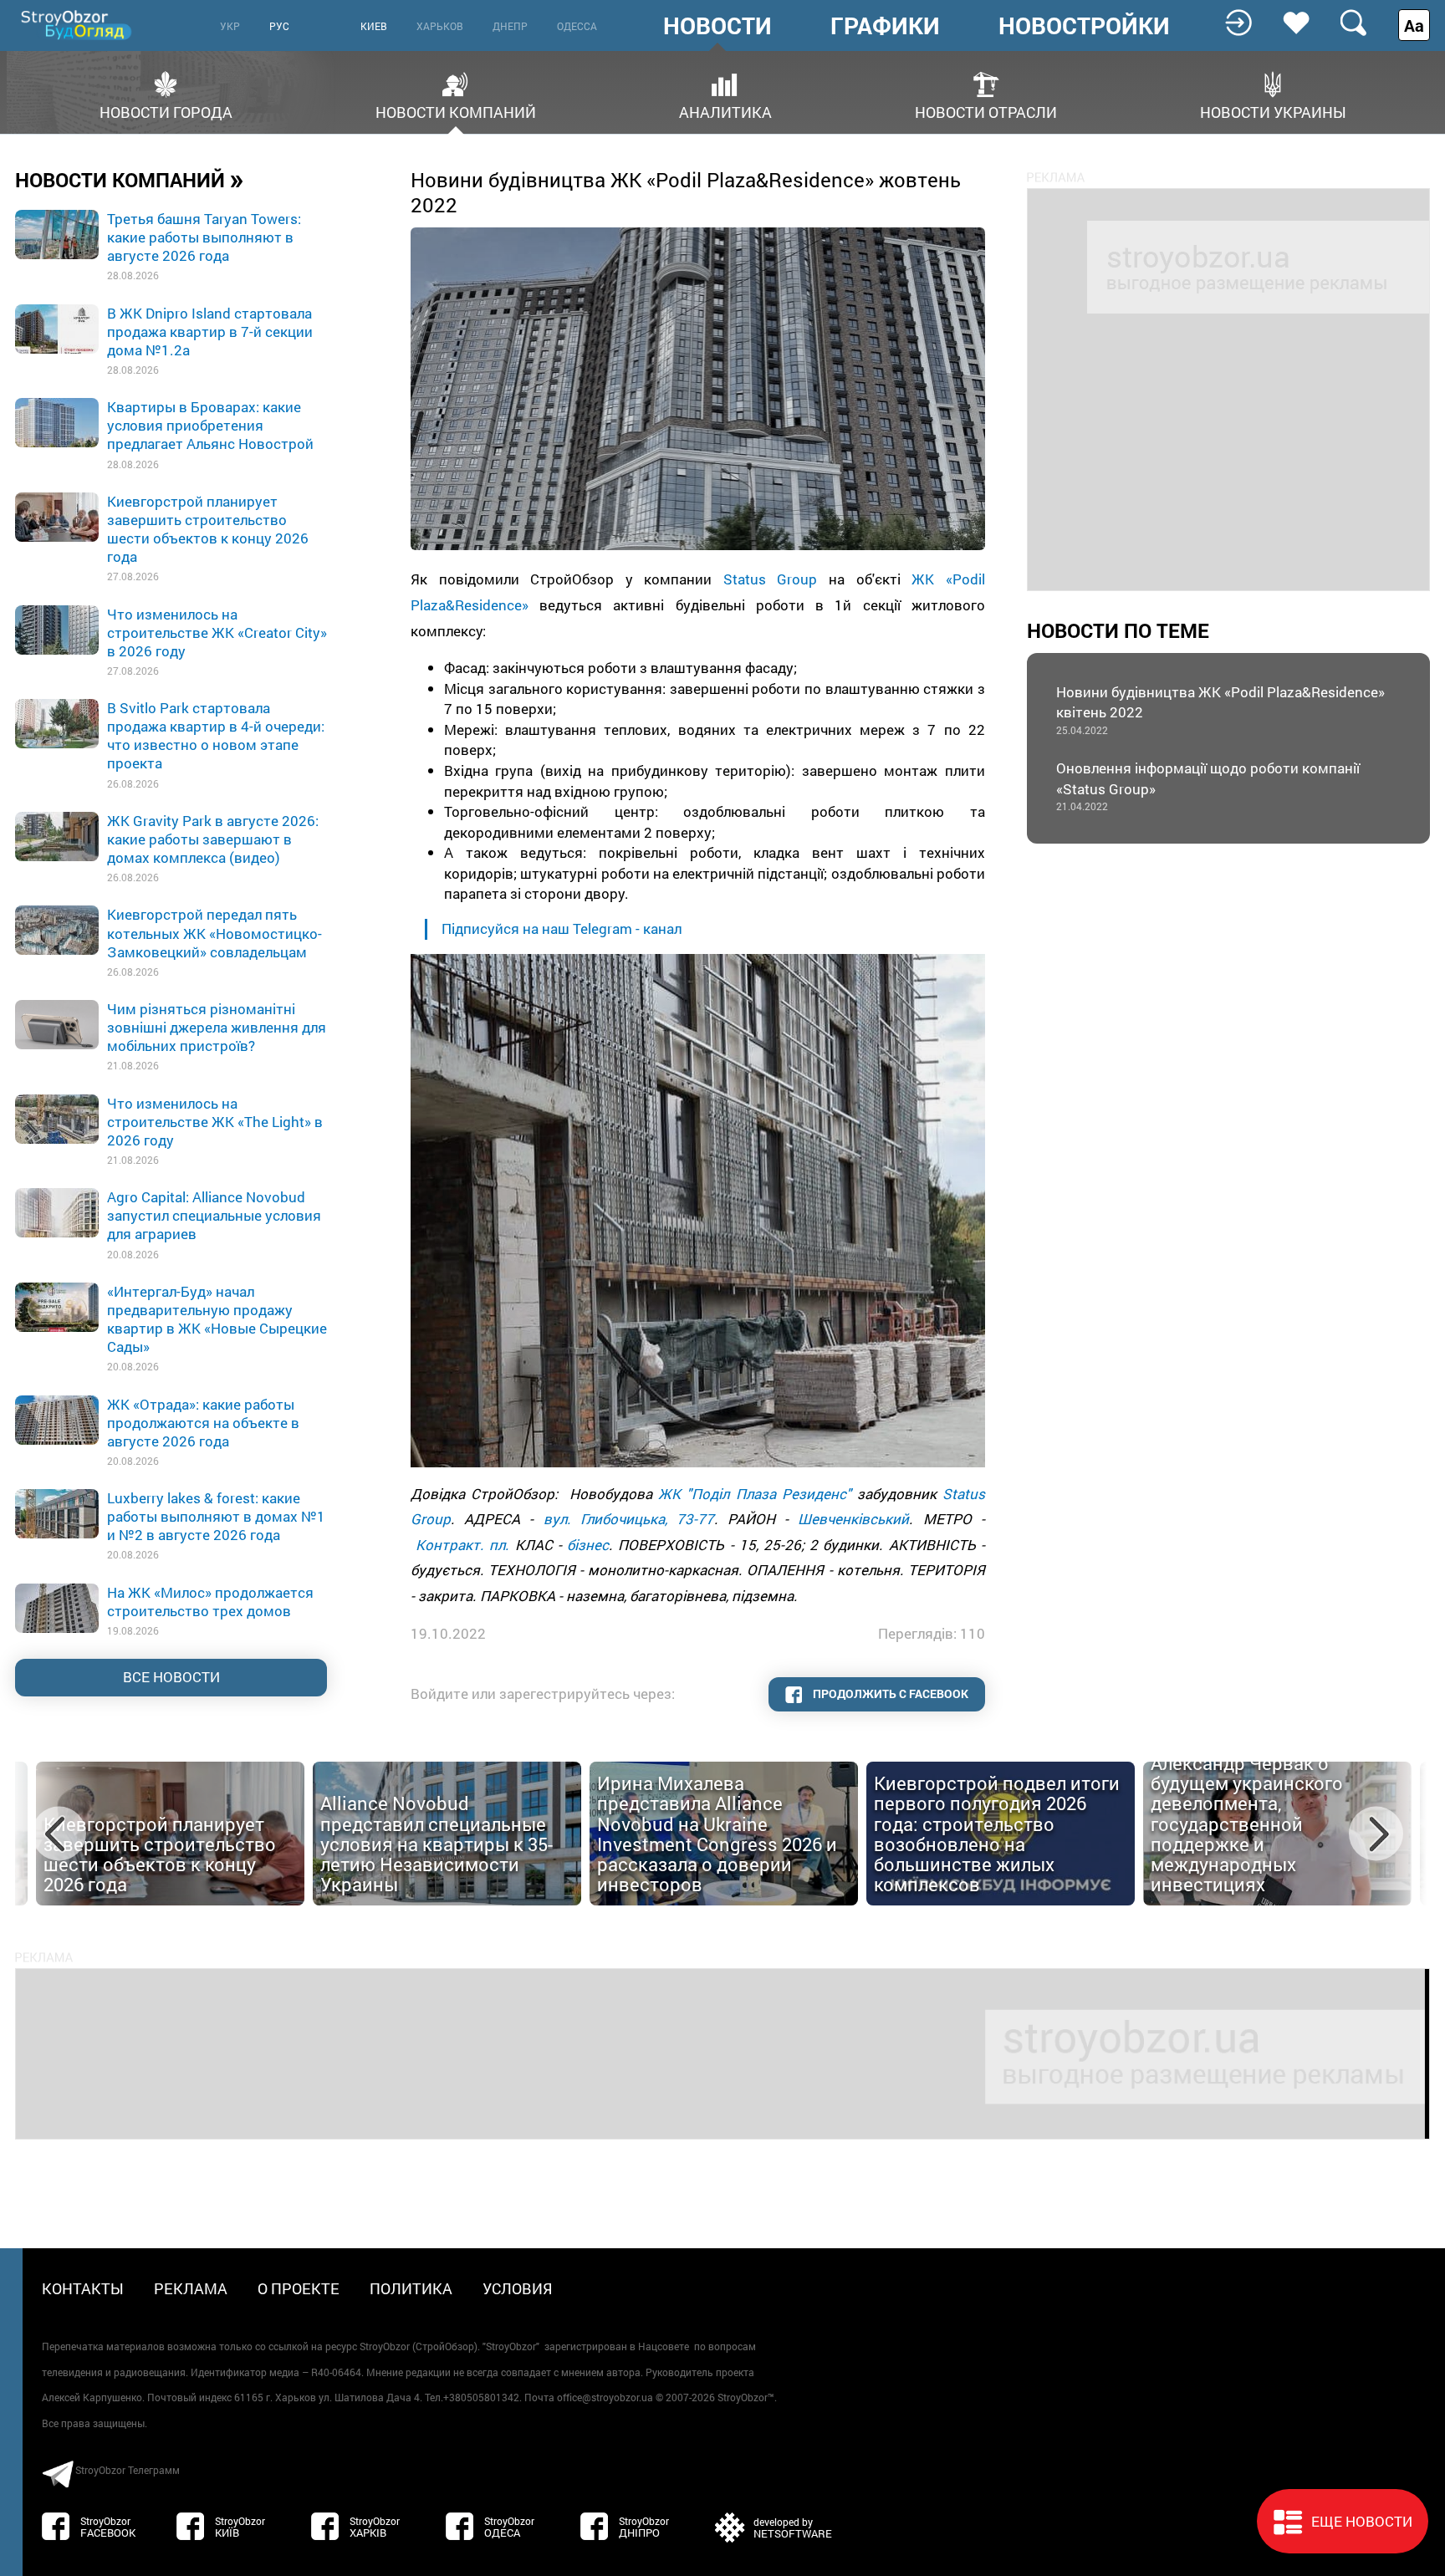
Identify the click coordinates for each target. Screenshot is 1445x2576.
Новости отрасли (986, 111)
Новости (717, 26)
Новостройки (1084, 26)
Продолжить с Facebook (889, 1694)
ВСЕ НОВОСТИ (171, 1677)
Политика (411, 2288)
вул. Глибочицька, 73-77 (629, 1519)
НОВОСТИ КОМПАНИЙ (130, 179)
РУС (279, 26)
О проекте (299, 2288)
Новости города (166, 111)
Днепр (510, 26)
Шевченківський (853, 1519)
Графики (885, 26)
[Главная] (78, 25)
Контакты (83, 2288)
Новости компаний (456, 111)
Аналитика (725, 111)
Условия (518, 2288)
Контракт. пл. (462, 1545)
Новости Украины (1273, 111)
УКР (230, 26)
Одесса (577, 26)
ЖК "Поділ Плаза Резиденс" (754, 1494)
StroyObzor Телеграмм (128, 2470)
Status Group (771, 579)
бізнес (588, 1545)
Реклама (191, 2288)
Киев (374, 26)
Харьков (440, 26)
